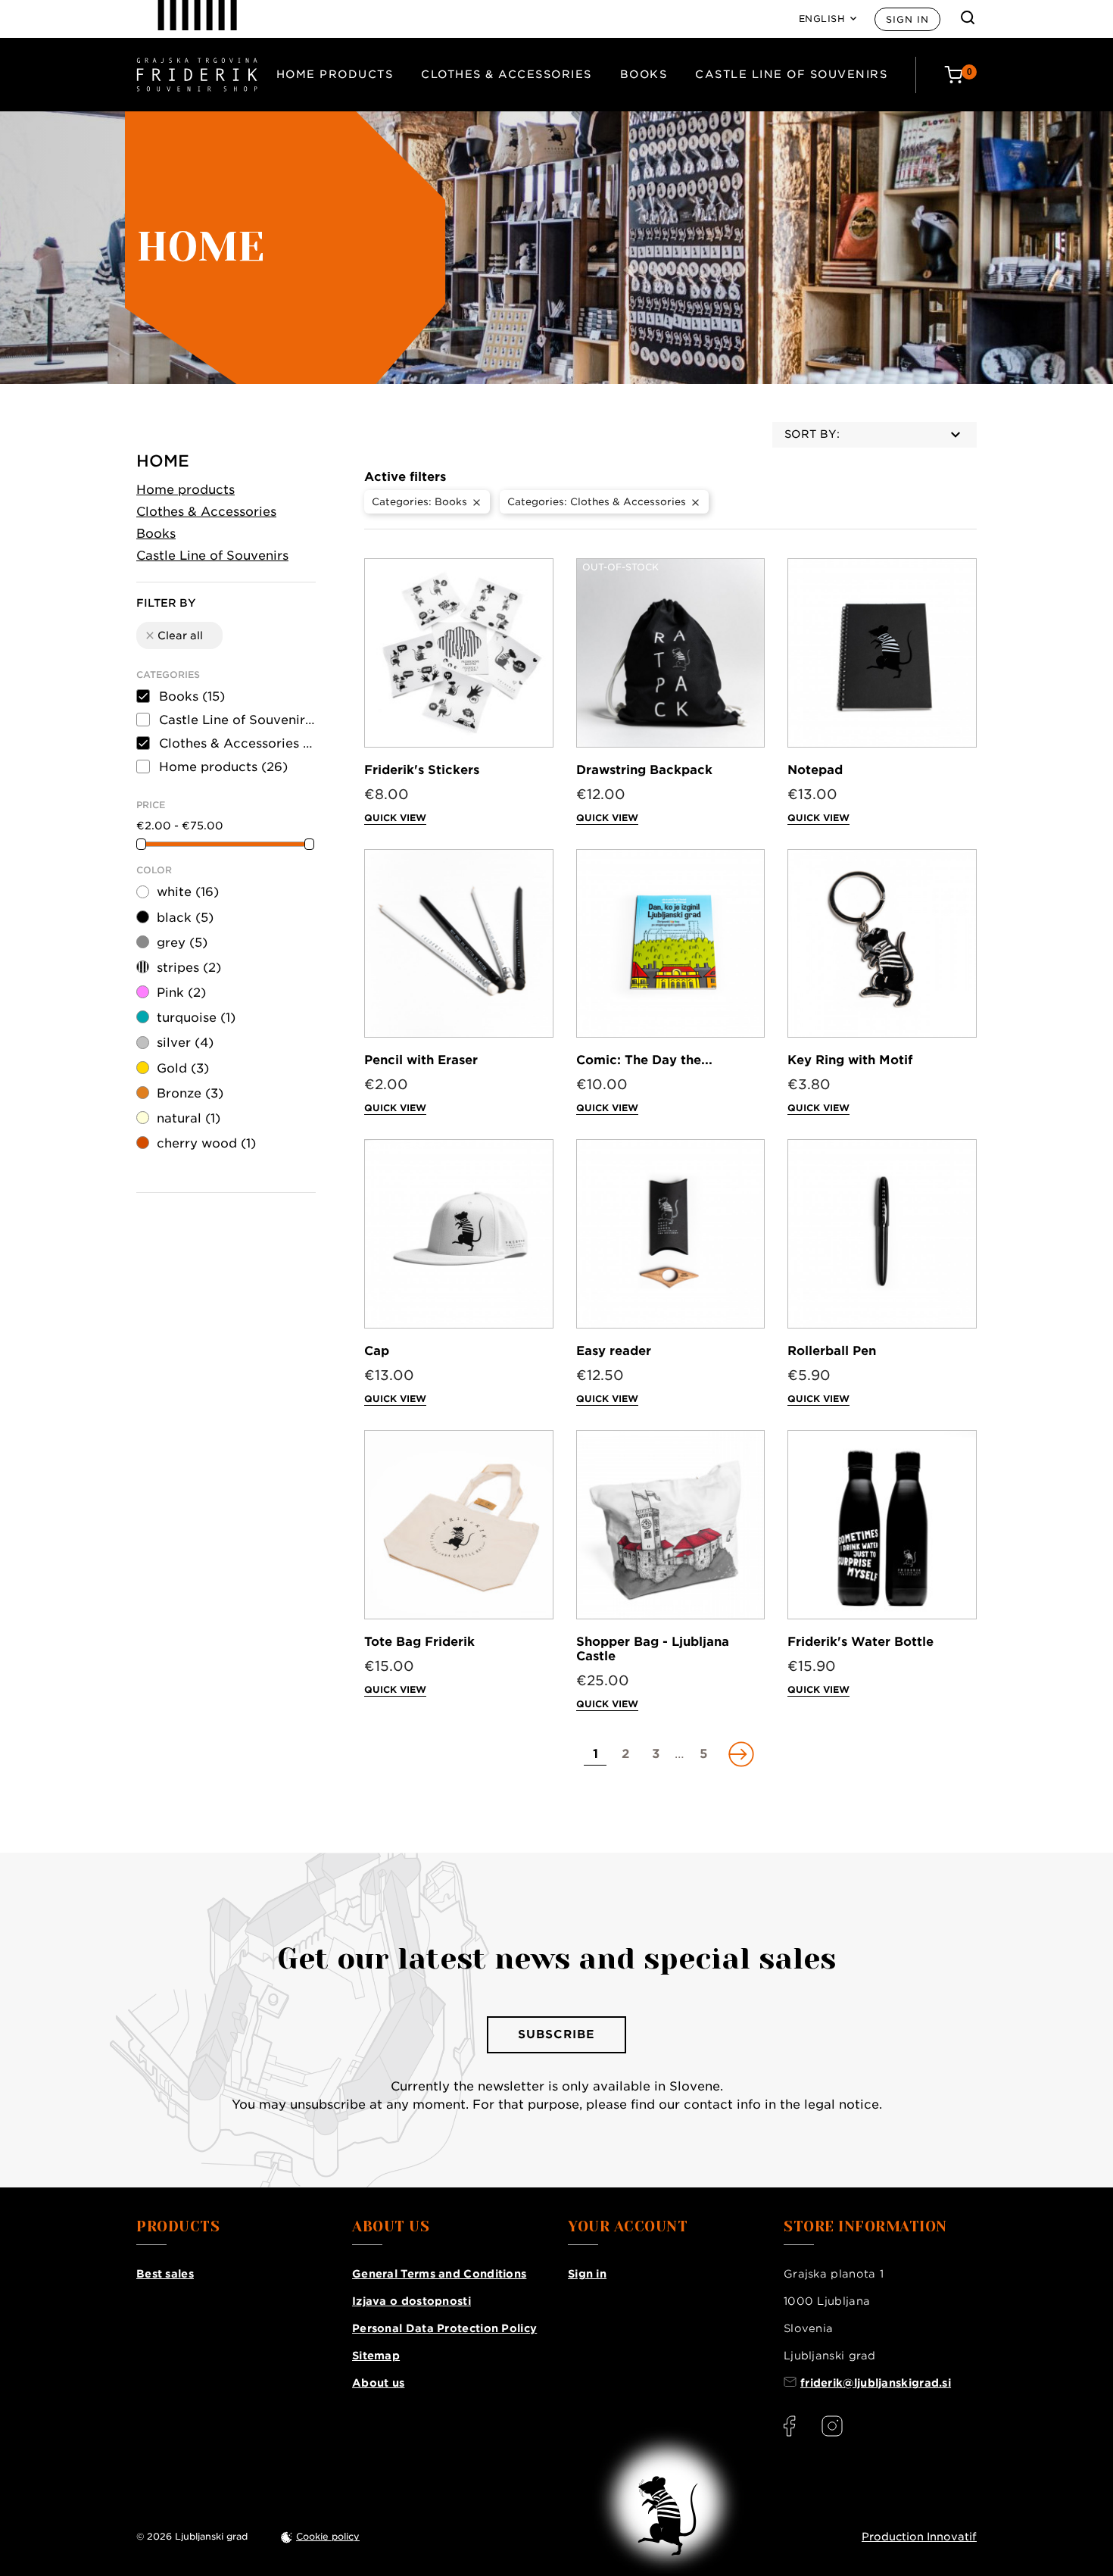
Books (644, 74)
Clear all (173, 635)
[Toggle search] (968, 17)
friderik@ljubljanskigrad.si (876, 2383)
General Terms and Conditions (439, 2274)
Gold (183, 1068)
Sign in (907, 19)
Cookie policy (328, 2536)
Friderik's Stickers (422, 770)
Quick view (395, 818)
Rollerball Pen (832, 1351)
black (185, 918)
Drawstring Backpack (644, 770)
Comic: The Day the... (644, 1060)
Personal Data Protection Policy (444, 2328)
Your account (628, 2227)
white (188, 892)
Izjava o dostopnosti (412, 2301)
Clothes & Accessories (507, 74)
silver (185, 1043)
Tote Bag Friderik (419, 1642)
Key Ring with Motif (850, 1060)
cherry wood (206, 1143)
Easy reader (614, 1351)
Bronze (190, 1093)
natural (189, 1118)
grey (182, 943)
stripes (189, 968)
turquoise (196, 1018)
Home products (335, 74)
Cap (377, 1351)
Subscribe (556, 2034)
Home (163, 461)
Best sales (165, 2274)
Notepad (815, 770)
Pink (181, 993)
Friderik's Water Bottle (860, 1642)
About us (378, 2383)
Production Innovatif (919, 2537)
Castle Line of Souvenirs (791, 74)
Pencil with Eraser (421, 1060)
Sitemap (376, 2356)
